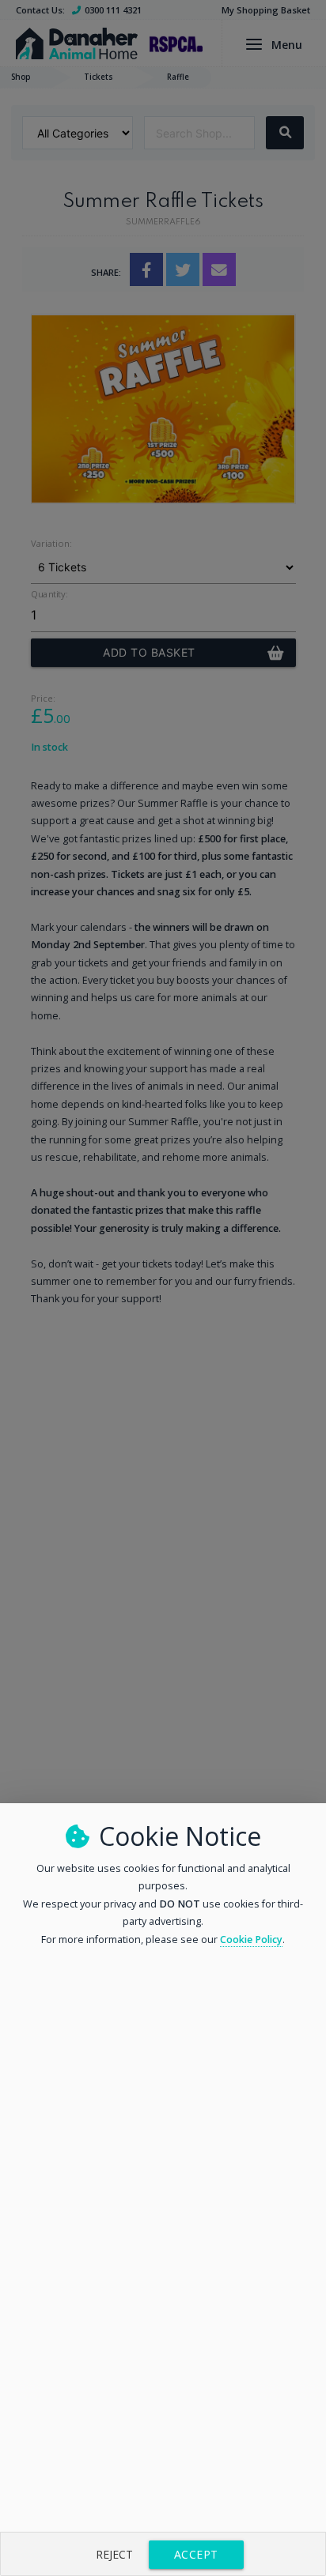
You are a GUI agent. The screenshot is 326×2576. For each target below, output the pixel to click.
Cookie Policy (251, 1940)
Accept (196, 2554)
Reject (114, 2554)
